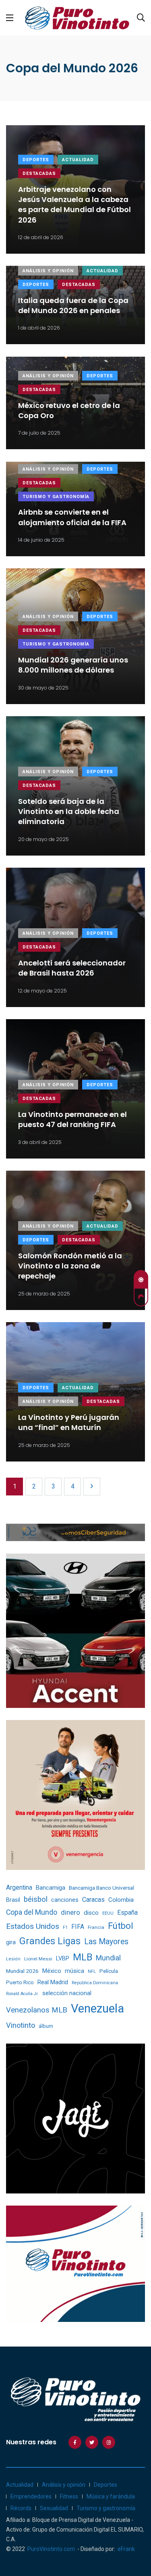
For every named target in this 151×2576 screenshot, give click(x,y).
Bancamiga (51, 1888)
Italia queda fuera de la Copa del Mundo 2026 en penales (73, 305)
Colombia (121, 1900)
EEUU (108, 1913)
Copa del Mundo (32, 1912)
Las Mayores (106, 1942)
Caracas (93, 1900)
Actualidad (78, 160)
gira (11, 1942)
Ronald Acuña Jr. (22, 1994)
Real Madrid (53, 1982)
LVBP (63, 1958)
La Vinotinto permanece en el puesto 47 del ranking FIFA (72, 1119)
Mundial (108, 1958)
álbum (46, 2026)
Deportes (36, 160)
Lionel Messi (38, 1959)
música (74, 1971)
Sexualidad (54, 2508)
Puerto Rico (20, 1982)
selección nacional (67, 1993)
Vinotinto (21, 2025)
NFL (92, 1971)
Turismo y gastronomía (56, 497)
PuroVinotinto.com (51, 2549)
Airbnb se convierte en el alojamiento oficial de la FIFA (72, 517)
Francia (96, 1927)
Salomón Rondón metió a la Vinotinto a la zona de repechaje (70, 1266)
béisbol (36, 1899)
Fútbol (121, 1926)
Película (109, 1971)
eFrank (126, 2549)
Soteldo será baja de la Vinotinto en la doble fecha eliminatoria (69, 811)
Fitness (69, 2496)
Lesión (13, 1959)
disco (91, 1913)
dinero (70, 1913)
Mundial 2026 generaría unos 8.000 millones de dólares (73, 665)
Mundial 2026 (22, 1971)
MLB (83, 1957)
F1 (65, 1927)
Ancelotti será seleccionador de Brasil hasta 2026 (72, 968)
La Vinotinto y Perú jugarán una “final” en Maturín (69, 1422)
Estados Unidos (33, 1926)
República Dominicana (95, 1983)
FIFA (78, 1927)
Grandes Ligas (50, 1941)
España (127, 1913)
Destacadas (39, 173)
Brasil (13, 1900)
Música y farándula (111, 2496)
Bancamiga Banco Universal (101, 1888)
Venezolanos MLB (37, 2010)
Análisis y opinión (48, 271)
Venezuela (97, 2008)
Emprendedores (31, 2496)
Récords (21, 2508)
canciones (65, 1900)
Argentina (19, 1887)
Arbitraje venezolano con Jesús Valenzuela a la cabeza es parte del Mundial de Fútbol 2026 (74, 205)
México (52, 1971)
